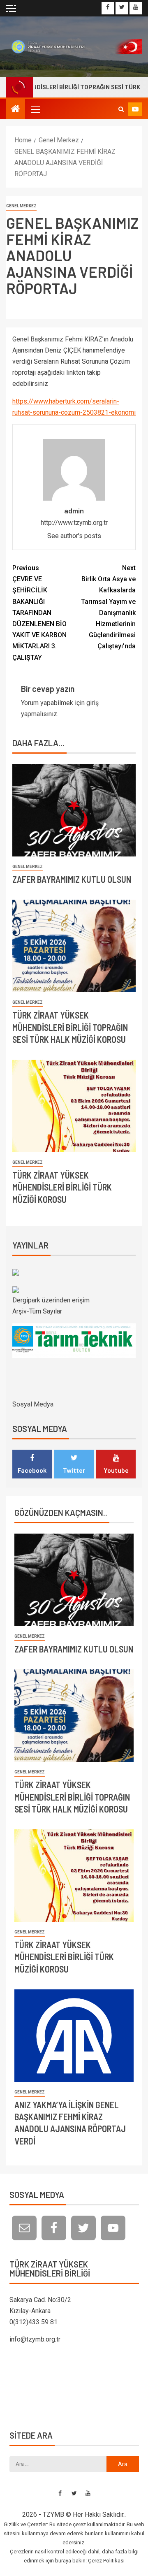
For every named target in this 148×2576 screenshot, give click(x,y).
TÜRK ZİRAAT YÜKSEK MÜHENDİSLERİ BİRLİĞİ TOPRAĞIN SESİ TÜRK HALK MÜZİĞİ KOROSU (70, 1027)
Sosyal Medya (33, 1404)
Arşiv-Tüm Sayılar (37, 1311)
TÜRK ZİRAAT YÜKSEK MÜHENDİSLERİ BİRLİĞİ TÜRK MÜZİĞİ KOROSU (62, 1187)
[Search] (121, 109)
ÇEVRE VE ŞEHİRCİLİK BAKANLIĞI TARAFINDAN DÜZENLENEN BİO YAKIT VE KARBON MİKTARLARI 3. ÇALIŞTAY (39, 613)
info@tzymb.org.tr (35, 2339)
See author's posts (74, 536)
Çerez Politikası (106, 2561)
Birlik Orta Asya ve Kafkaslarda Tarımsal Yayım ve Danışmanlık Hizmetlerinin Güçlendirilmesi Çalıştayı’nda (108, 607)
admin (74, 511)
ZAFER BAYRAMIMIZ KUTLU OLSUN (72, 879)
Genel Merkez (21, 206)
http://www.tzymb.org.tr (74, 523)
